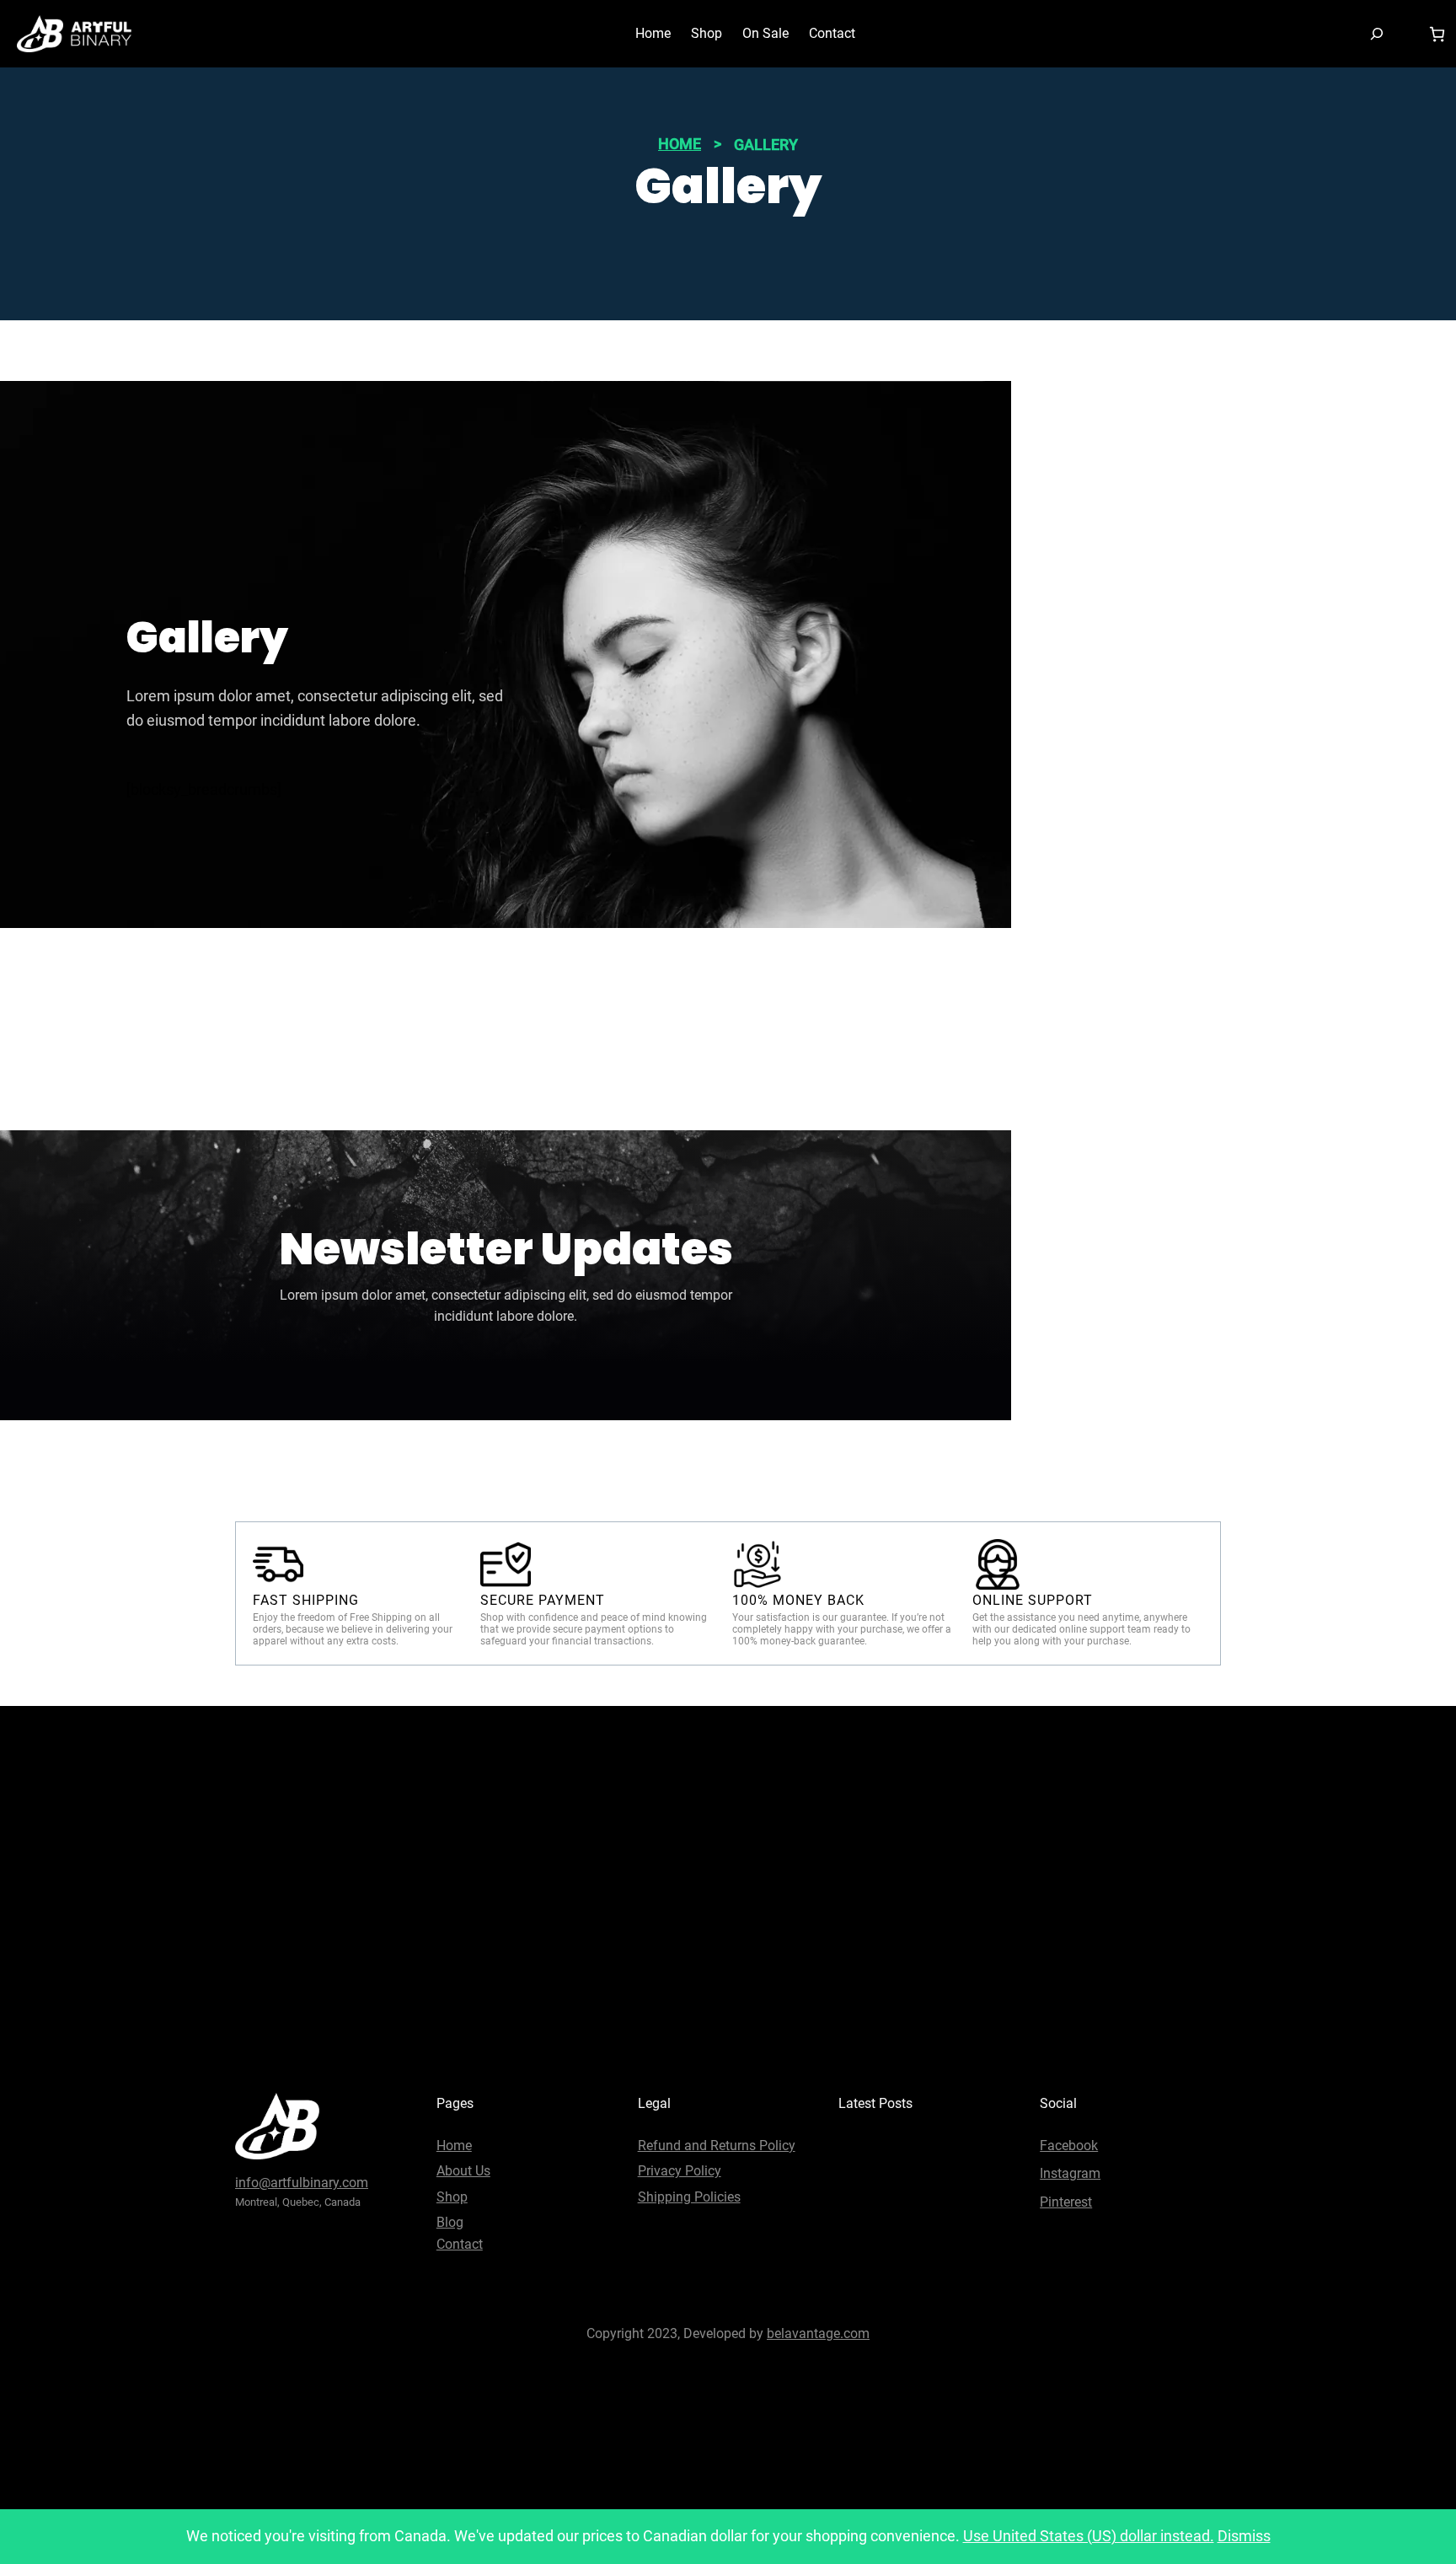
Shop (452, 2197)
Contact (460, 2244)
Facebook (1069, 2146)
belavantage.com (818, 2333)
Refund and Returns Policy (717, 2146)
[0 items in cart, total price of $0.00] (1437, 34)
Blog (450, 2222)
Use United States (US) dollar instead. (1089, 2536)
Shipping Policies (689, 2197)
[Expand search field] (1377, 33)
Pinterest (1066, 2202)
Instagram (1070, 2173)
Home (680, 144)
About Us (463, 2171)
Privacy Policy (680, 2171)
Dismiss (1244, 2536)
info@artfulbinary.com (302, 2183)
